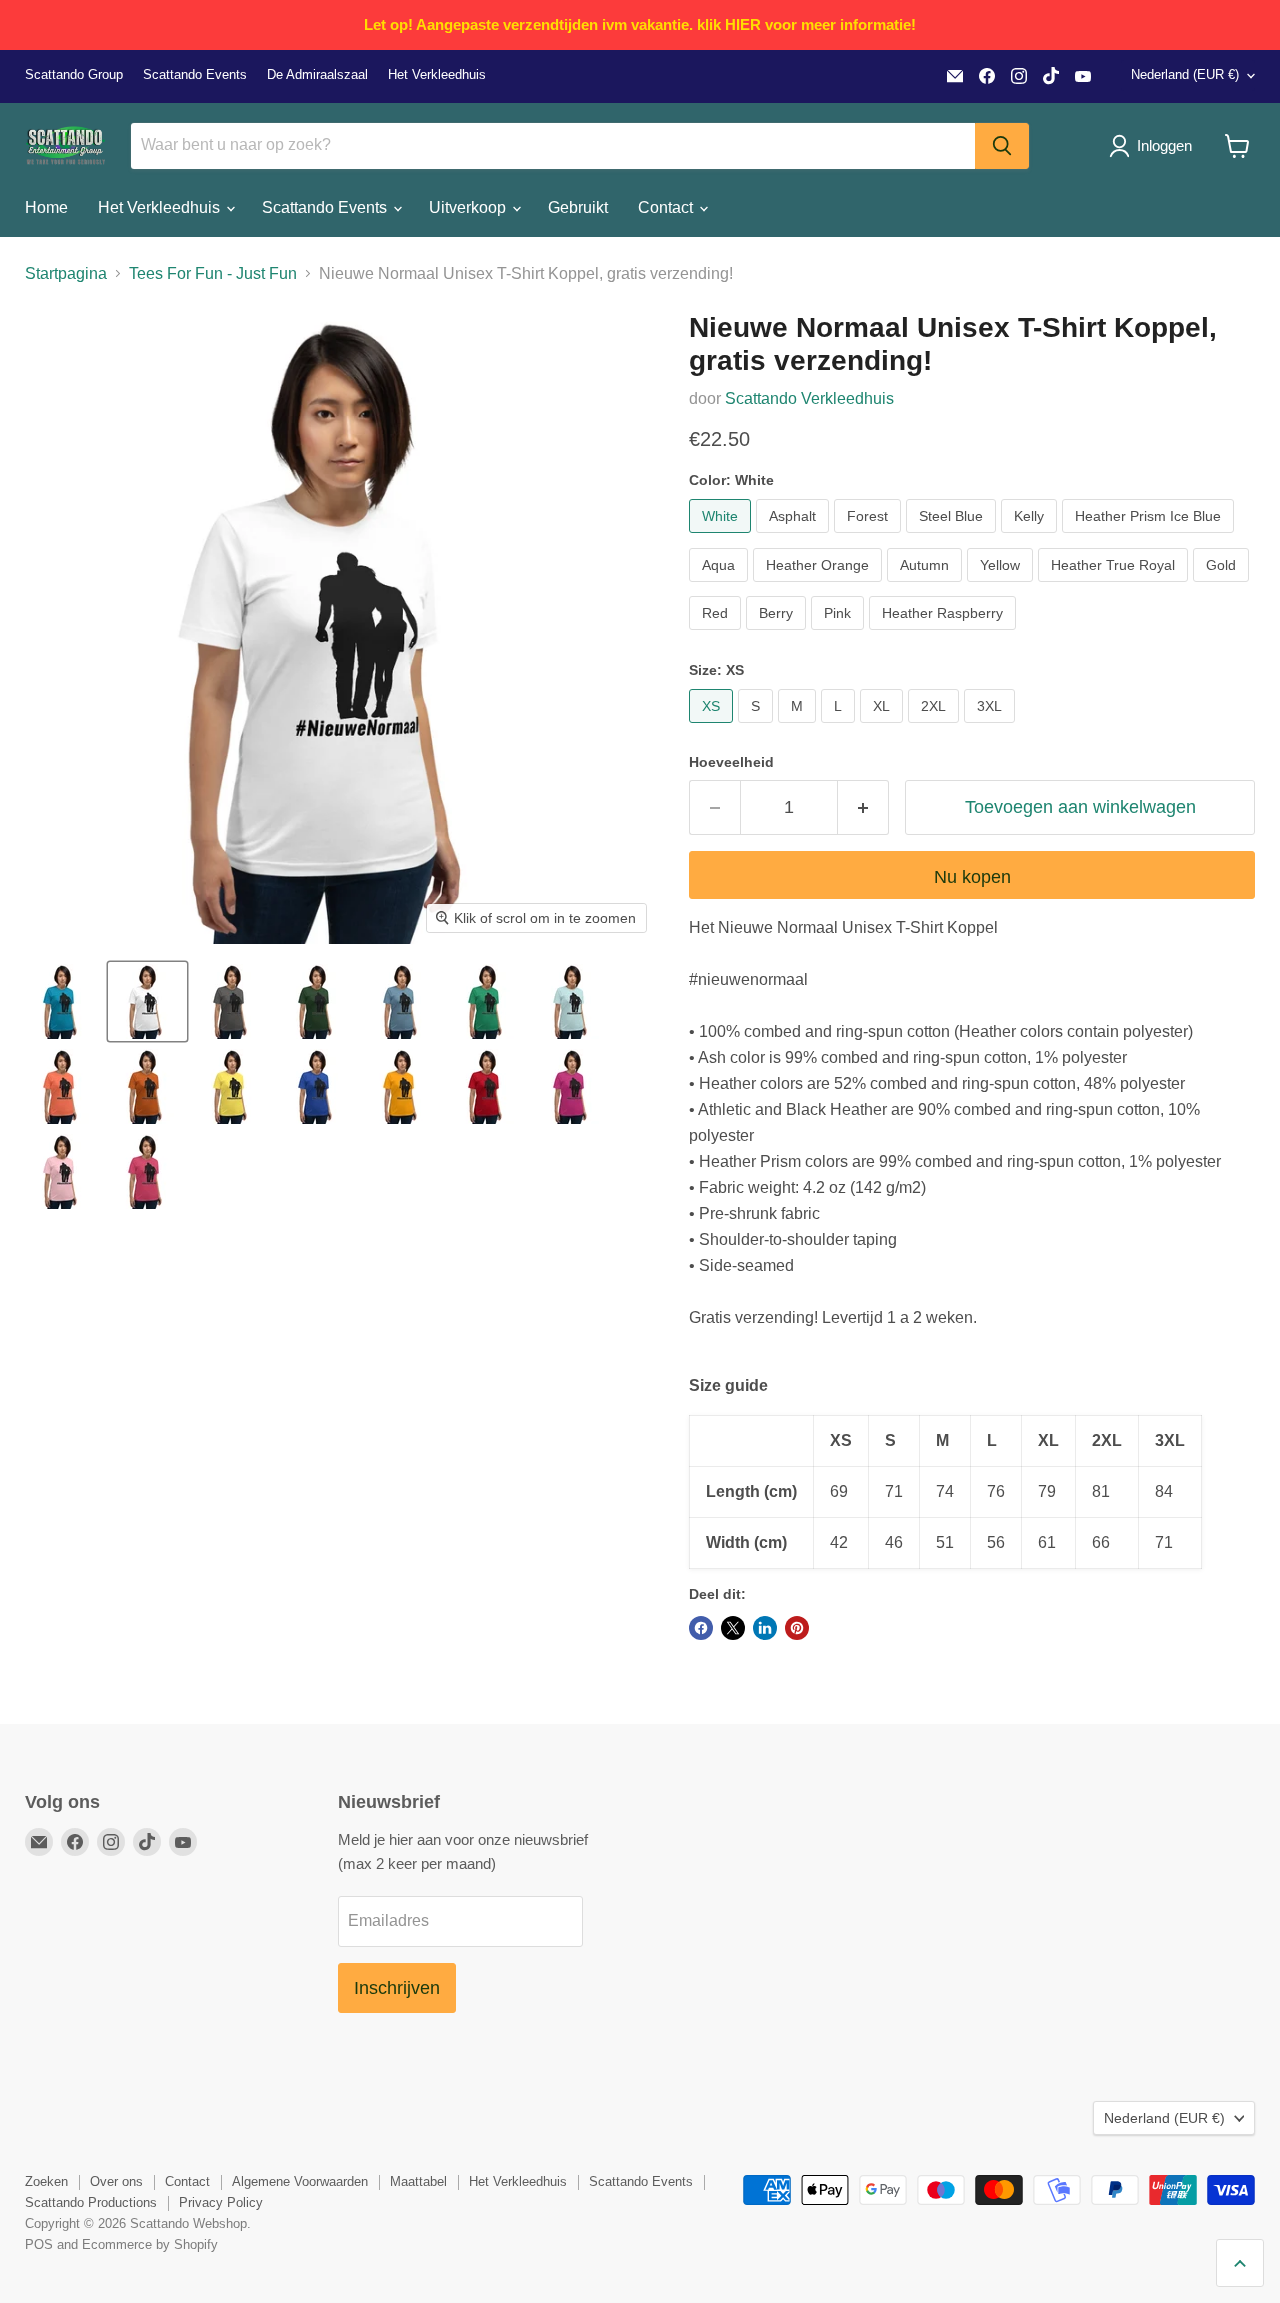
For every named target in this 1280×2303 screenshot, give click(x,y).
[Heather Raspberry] (945, 634)
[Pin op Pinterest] (797, 1628)
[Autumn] (927, 586)
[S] (758, 727)
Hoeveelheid (731, 762)
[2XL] (936, 727)
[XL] (884, 727)
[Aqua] (721, 586)
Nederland (1185, 74)
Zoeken (46, 2181)
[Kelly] (1031, 537)
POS (39, 2244)
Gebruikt (578, 207)
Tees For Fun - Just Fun (213, 273)
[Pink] (840, 634)
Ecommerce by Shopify (150, 2244)
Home (46, 207)
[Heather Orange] (820, 586)
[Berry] (778, 634)
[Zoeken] (1002, 146)
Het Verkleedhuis (437, 75)
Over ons (116, 2181)
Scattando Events (195, 75)
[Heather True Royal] (1115, 586)
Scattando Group (74, 75)
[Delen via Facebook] (701, 1628)
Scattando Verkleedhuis (809, 398)
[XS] (713, 727)
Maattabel (418, 2181)
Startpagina (66, 273)
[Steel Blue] (953, 537)
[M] (799, 727)
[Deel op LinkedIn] (765, 1628)
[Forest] (870, 537)
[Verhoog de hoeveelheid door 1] (863, 807)
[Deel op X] (733, 1628)
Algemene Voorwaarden (300, 2181)
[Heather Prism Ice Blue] (1150, 537)
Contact (667, 207)
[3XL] (992, 727)
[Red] (717, 634)
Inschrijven (397, 1988)
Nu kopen (972, 877)
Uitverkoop (469, 207)
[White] (722, 537)
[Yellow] (1002, 586)
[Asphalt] (795, 537)
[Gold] (1223, 586)
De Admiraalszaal (317, 75)
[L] (840, 727)
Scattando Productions (91, 2202)
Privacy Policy (221, 2202)
